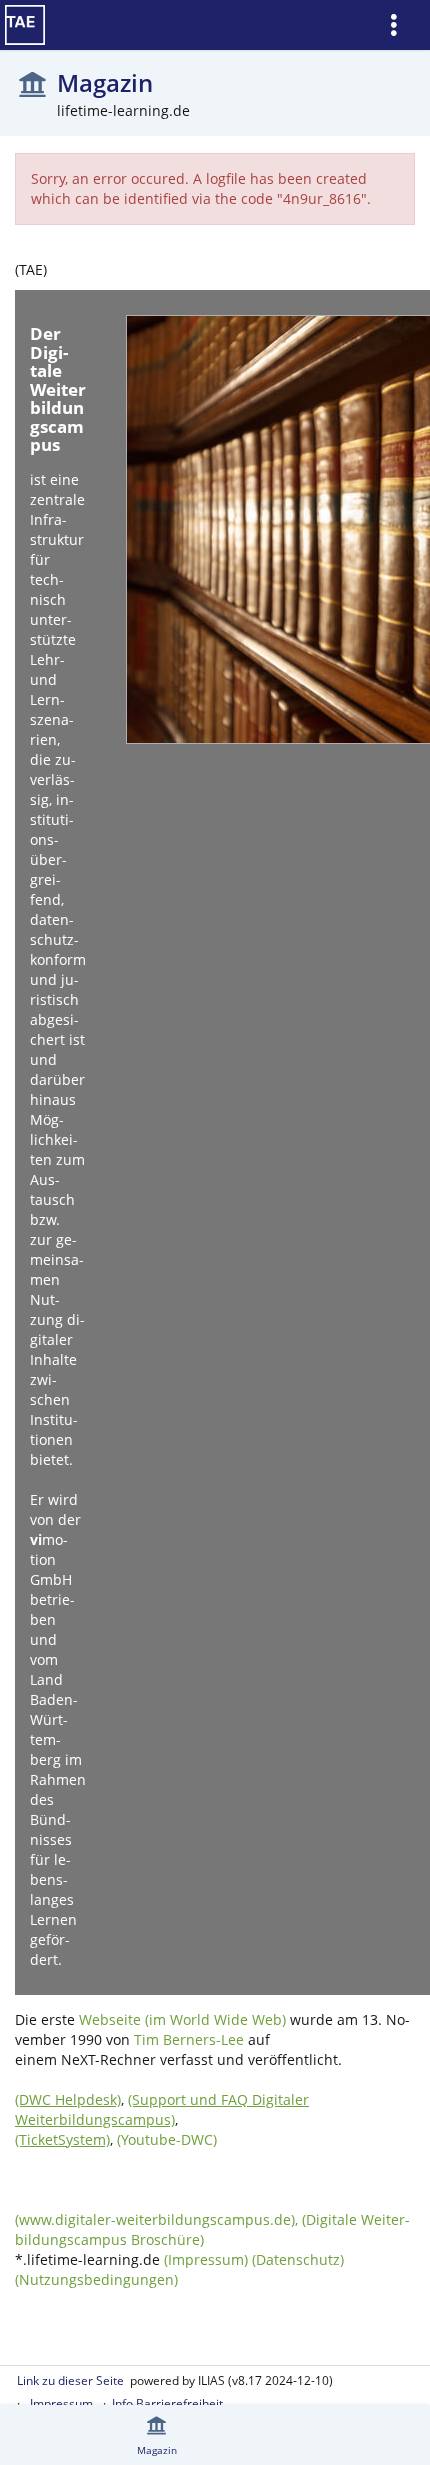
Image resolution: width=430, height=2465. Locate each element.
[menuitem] (401, 25)
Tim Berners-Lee (189, 2039)
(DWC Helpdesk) (68, 2099)
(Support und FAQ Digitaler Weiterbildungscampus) (162, 2109)
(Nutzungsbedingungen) (96, 2279)
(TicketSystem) (62, 2139)
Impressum (61, 2403)
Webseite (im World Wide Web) (182, 2019)
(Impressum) (206, 2259)
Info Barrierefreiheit (167, 2403)
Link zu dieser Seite (70, 2380)
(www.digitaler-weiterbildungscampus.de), (158, 2219)
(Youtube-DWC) (167, 2139)
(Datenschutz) (298, 2259)
